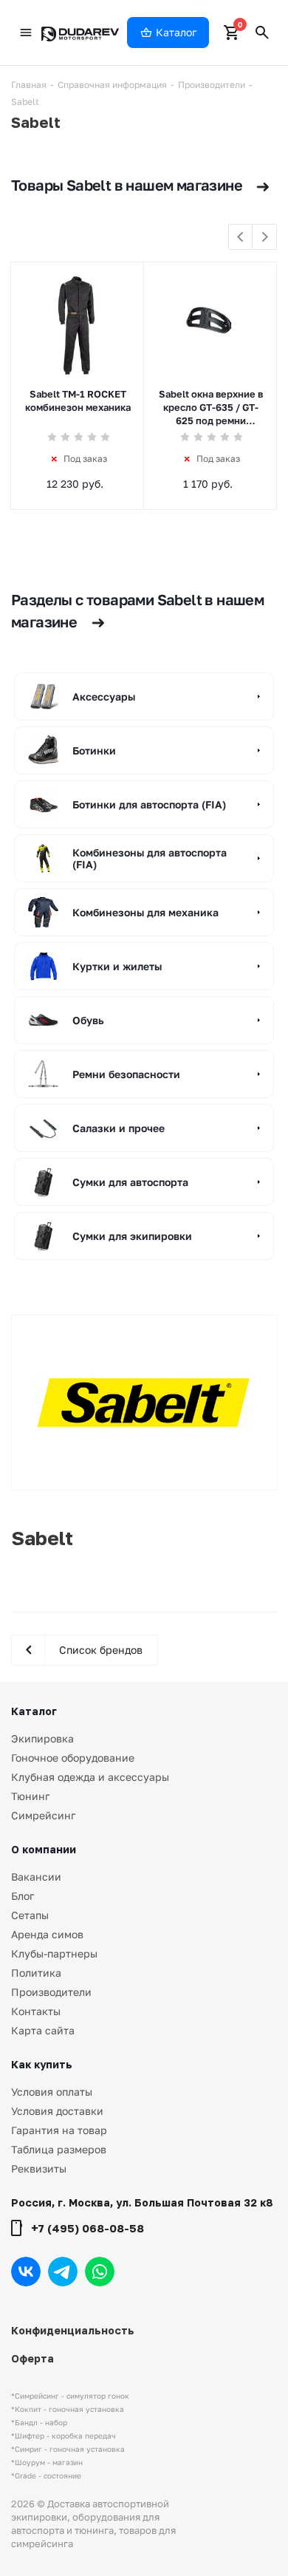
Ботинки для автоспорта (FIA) (149, 804)
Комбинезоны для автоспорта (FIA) (150, 859)
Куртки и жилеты (117, 966)
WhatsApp (100, 2272)
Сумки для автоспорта (130, 1182)
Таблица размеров (59, 2149)
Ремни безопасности (126, 1074)
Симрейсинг (43, 1815)
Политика (36, 1973)
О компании (44, 1849)
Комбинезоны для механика (145, 912)
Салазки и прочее (119, 1128)
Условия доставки (57, 2111)
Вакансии (36, 1877)
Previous (241, 238)
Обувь (88, 1020)
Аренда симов (47, 1934)
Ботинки (94, 750)
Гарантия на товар (59, 2130)
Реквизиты (39, 2168)
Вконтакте (26, 2272)
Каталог (34, 1711)
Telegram (63, 2272)
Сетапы (30, 1915)
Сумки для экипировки (132, 1236)
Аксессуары (104, 696)
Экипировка (42, 1738)
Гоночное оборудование (73, 1758)
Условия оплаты (52, 2092)
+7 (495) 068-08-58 (88, 2228)
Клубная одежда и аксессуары (90, 1777)
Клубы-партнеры (54, 1953)
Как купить (42, 2064)
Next (265, 238)
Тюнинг (30, 1796)
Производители (51, 1992)
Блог (23, 1896)
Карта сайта (43, 2030)
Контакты (36, 2011)
